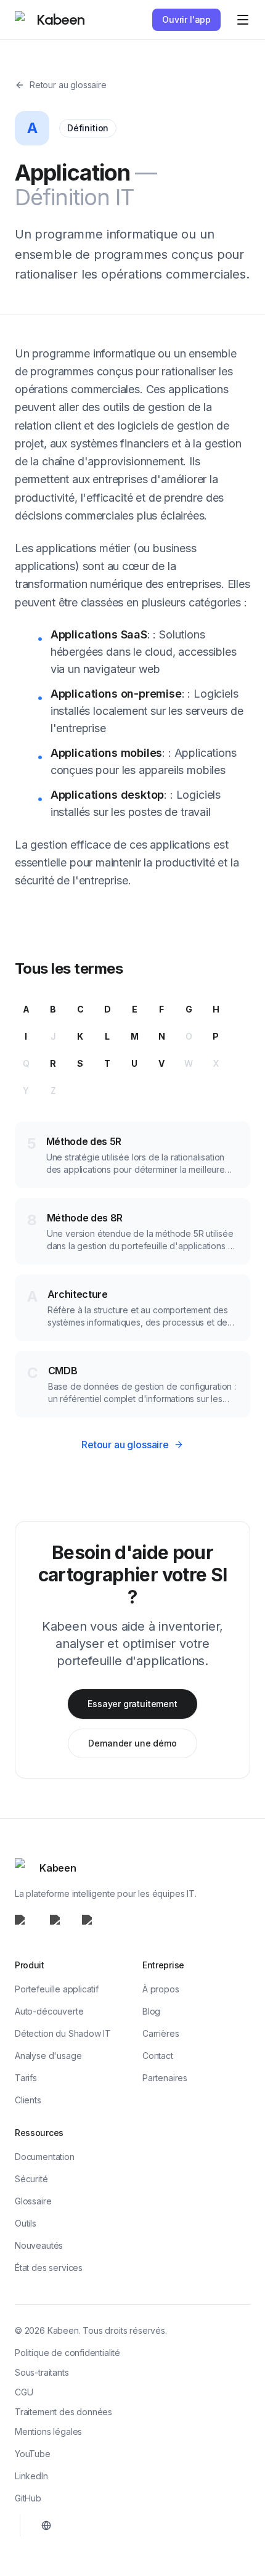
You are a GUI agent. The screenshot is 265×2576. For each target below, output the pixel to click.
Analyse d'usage (48, 2056)
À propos (161, 1989)
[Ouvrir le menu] (243, 20)
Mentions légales (48, 2431)
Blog (151, 2011)
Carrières (161, 2033)
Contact (158, 2056)
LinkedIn (31, 2476)
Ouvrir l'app (186, 19)
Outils (26, 2223)
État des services (49, 2268)
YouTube (33, 2454)
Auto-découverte (49, 2011)
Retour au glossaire (68, 85)
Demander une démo (132, 1743)
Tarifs (26, 2078)
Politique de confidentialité (67, 2353)
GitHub (28, 2498)
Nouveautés (39, 2245)
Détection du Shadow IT (63, 2033)
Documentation (45, 2157)
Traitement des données (63, 2412)
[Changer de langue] (46, 2525)
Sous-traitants (42, 2372)
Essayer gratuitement (132, 1704)
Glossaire (33, 2201)
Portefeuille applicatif (57, 1989)
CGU (24, 2392)
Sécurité (31, 2179)
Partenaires (165, 2078)
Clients (28, 2100)
